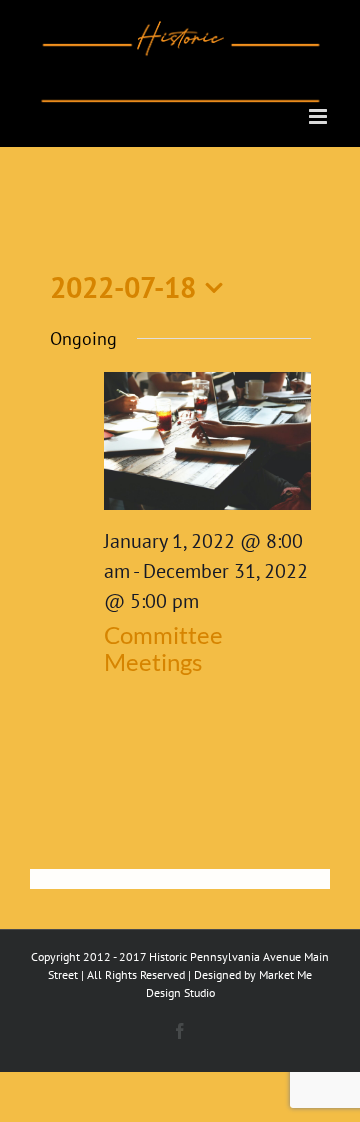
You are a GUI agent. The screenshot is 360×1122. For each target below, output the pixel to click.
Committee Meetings (163, 648)
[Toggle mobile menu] (319, 116)
